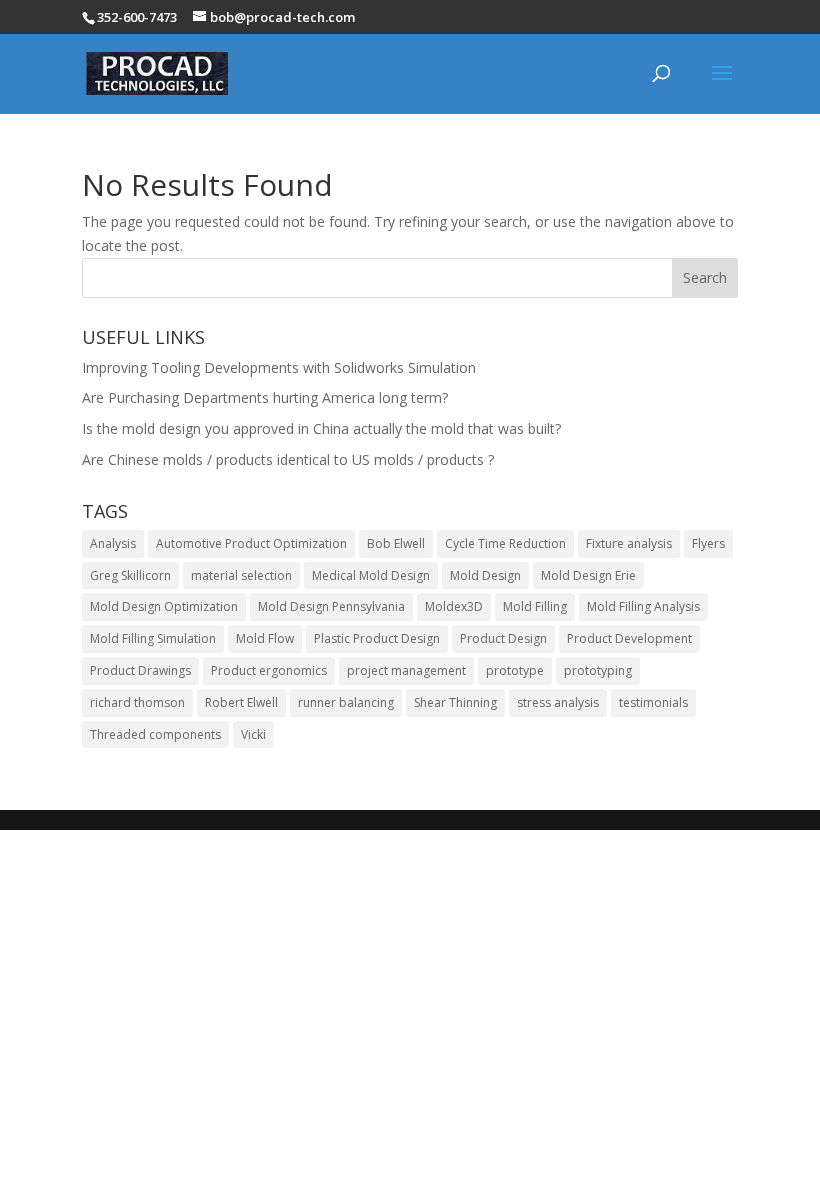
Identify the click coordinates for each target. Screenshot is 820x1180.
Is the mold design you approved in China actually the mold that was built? (321, 428)
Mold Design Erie (588, 575)
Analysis (113, 543)
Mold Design (485, 575)
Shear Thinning (455, 702)
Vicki (253, 734)
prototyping (598, 670)
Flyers (708, 543)
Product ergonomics (269, 670)
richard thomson (137, 702)
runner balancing (346, 702)
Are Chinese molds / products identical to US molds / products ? (288, 459)
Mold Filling (535, 606)
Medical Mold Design (371, 575)
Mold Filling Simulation (153, 638)
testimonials (653, 702)
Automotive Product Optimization (251, 543)
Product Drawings (140, 670)
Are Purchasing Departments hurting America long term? (265, 397)
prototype (515, 670)
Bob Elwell (396, 543)
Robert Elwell (241, 702)
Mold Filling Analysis (643, 606)
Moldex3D (454, 606)
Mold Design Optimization (164, 606)
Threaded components (155, 734)
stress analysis (558, 702)
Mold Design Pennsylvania (331, 606)
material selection (241, 575)
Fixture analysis (629, 543)
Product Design (503, 638)
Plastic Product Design (377, 638)
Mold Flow (265, 638)
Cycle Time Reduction (505, 543)
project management (406, 670)
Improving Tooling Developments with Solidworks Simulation (279, 367)
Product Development (629, 638)
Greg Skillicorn (130, 575)
